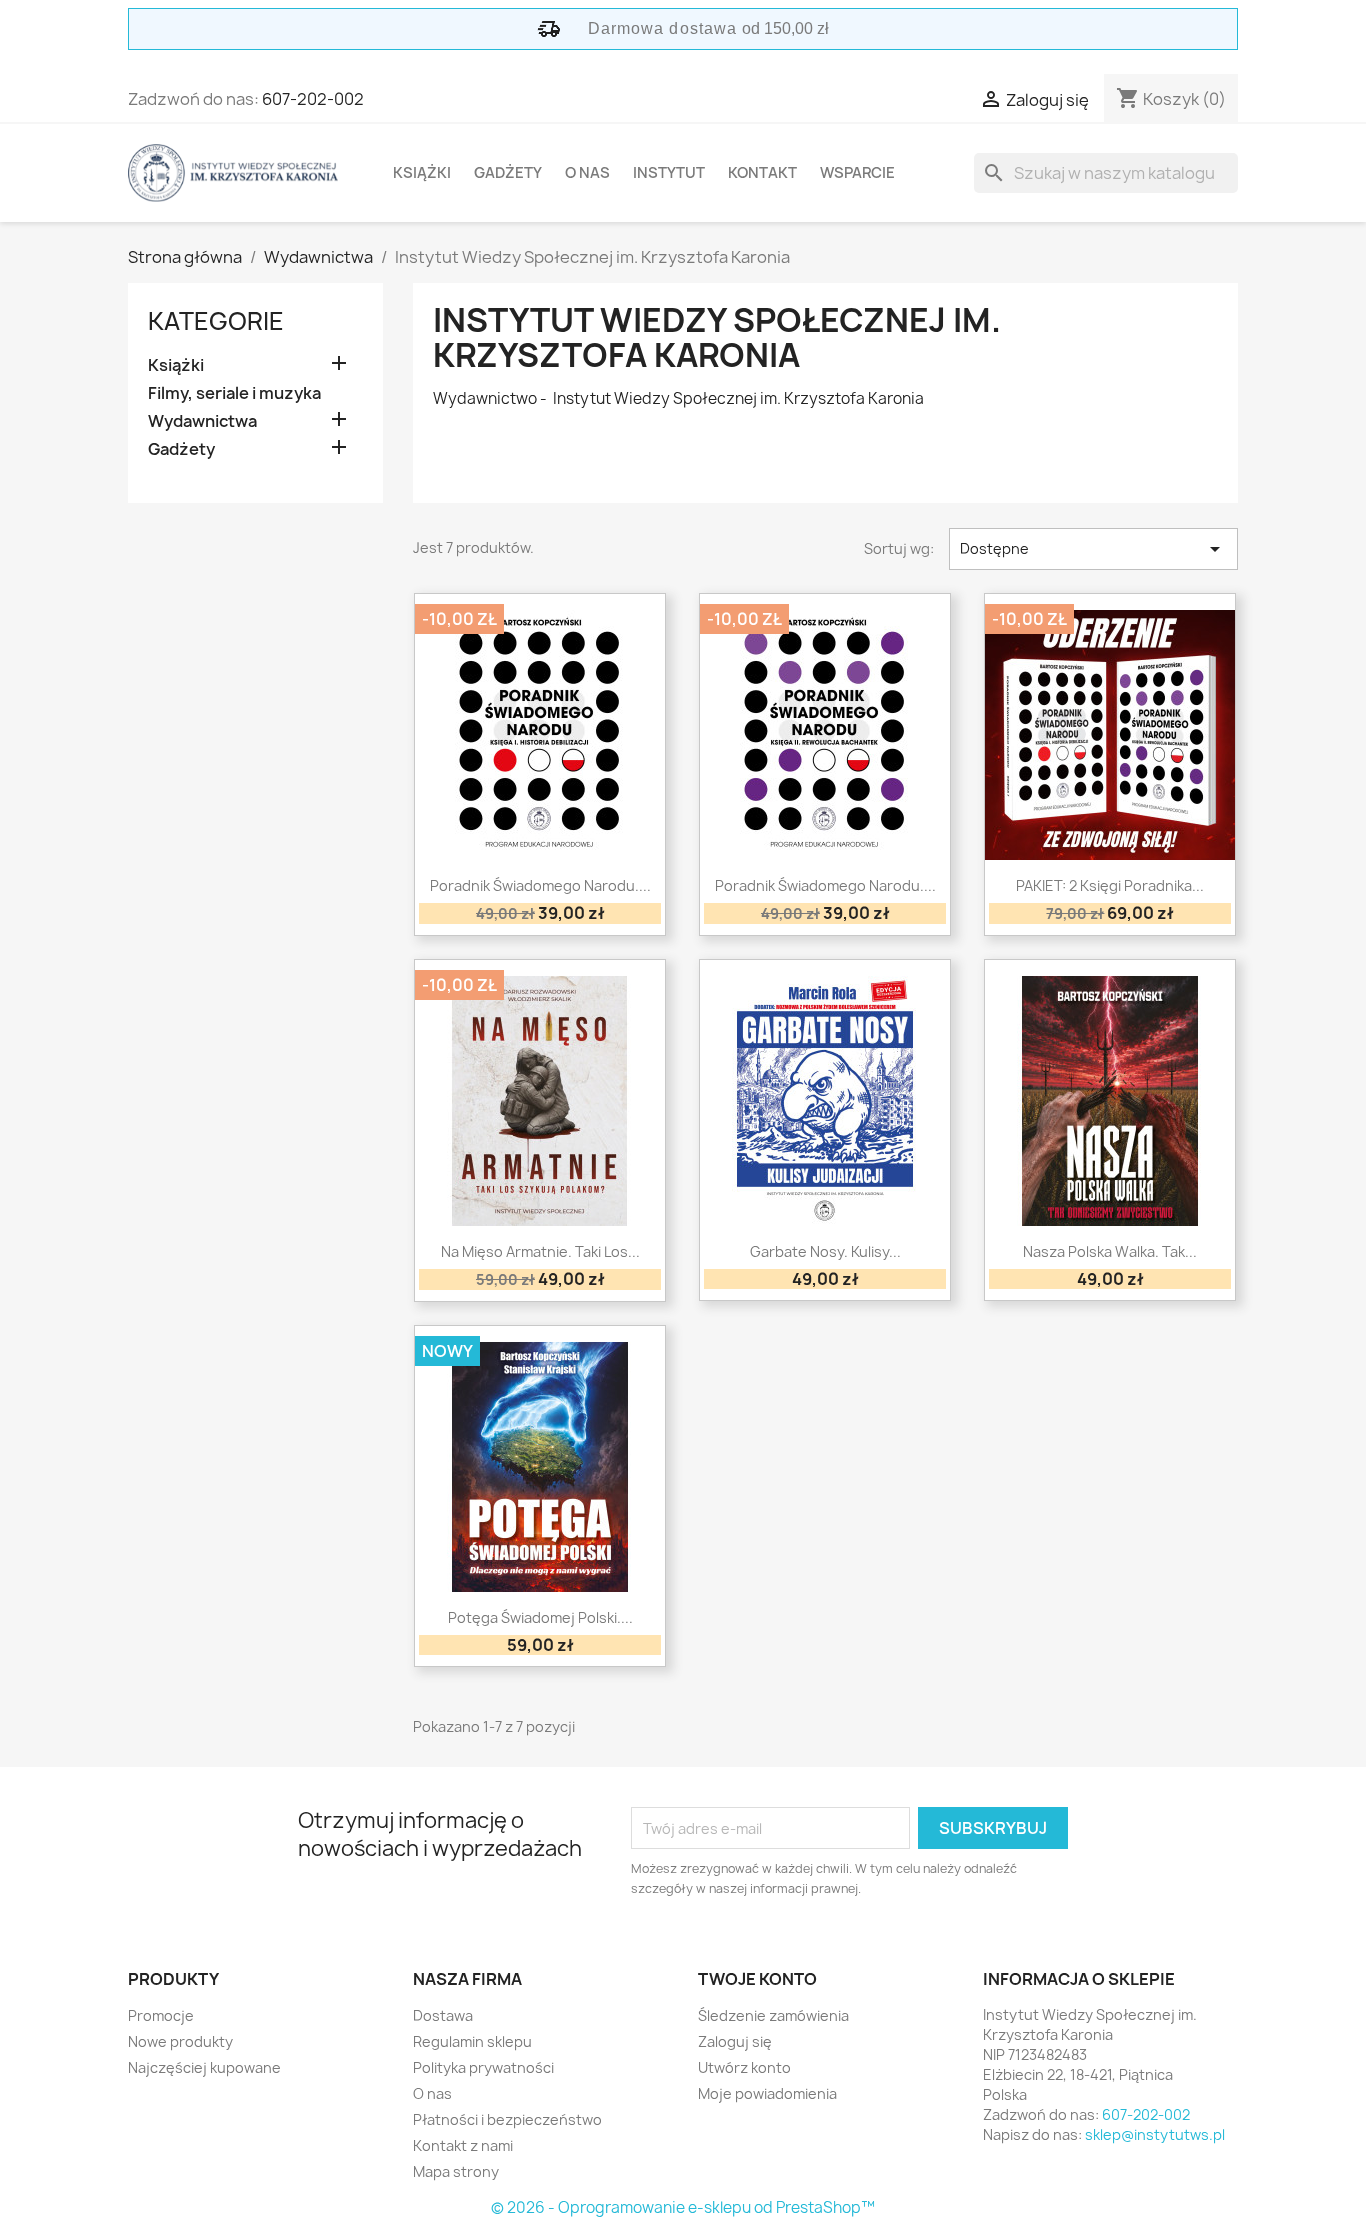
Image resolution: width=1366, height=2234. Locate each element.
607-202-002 (313, 99)
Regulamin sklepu (472, 2041)
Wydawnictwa (202, 421)
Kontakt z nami (463, 2145)
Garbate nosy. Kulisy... (825, 1251)
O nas (587, 173)
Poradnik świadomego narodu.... (540, 885)
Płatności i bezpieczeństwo (507, 2119)
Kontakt (762, 173)
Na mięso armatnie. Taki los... (540, 1251)
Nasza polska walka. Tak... (1110, 1251)
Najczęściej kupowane (204, 2067)
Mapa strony (456, 2171)
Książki (422, 173)
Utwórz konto (744, 2067)
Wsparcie (857, 173)
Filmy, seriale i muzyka (234, 393)
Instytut (669, 173)
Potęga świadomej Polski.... (540, 1617)
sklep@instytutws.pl (1155, 2134)
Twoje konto (757, 1979)
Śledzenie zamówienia (773, 2015)
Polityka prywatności (483, 2067)
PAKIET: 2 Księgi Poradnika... (1110, 885)
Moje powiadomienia (767, 2093)
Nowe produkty (180, 2041)
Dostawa (443, 2015)
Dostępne (1093, 549)
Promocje (161, 2015)
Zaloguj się (735, 2041)
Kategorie (216, 321)
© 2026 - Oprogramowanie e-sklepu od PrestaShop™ (683, 2207)
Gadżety (508, 173)
